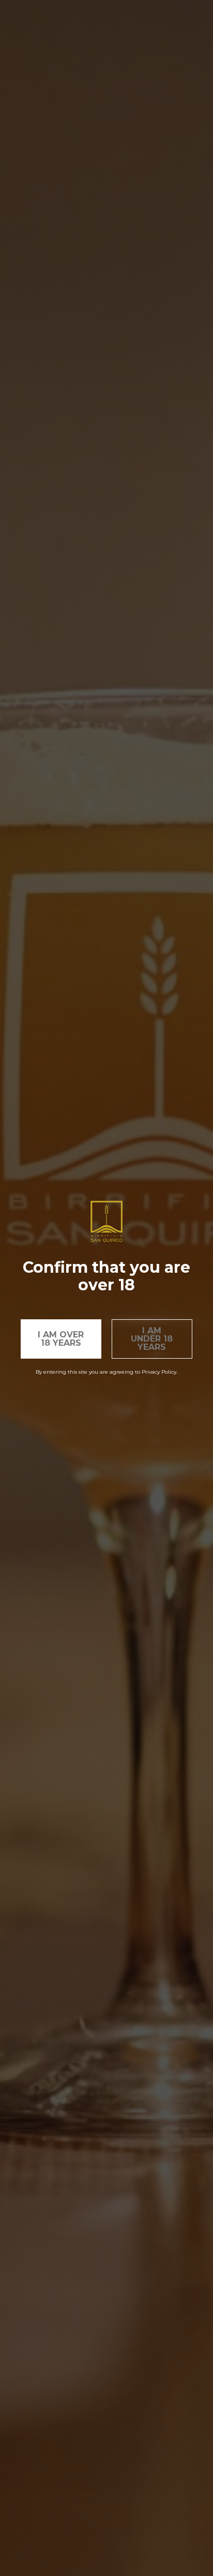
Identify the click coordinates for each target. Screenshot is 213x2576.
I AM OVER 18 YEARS (61, 1339)
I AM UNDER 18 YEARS (152, 1339)
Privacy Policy (159, 1372)
